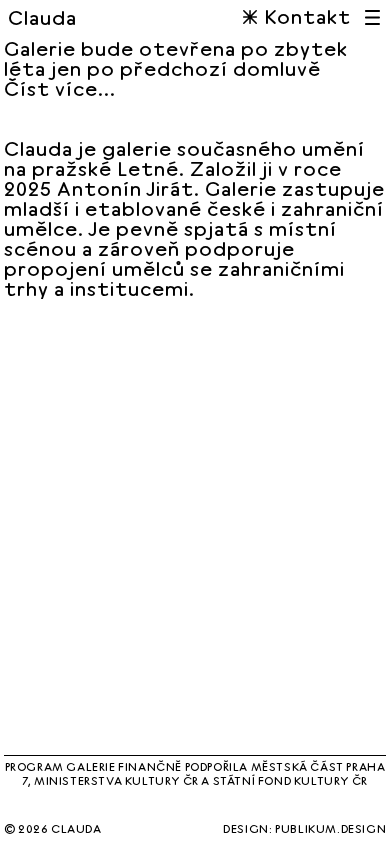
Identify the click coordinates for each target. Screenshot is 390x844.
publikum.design (330, 828)
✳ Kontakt (296, 17)
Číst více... (60, 89)
